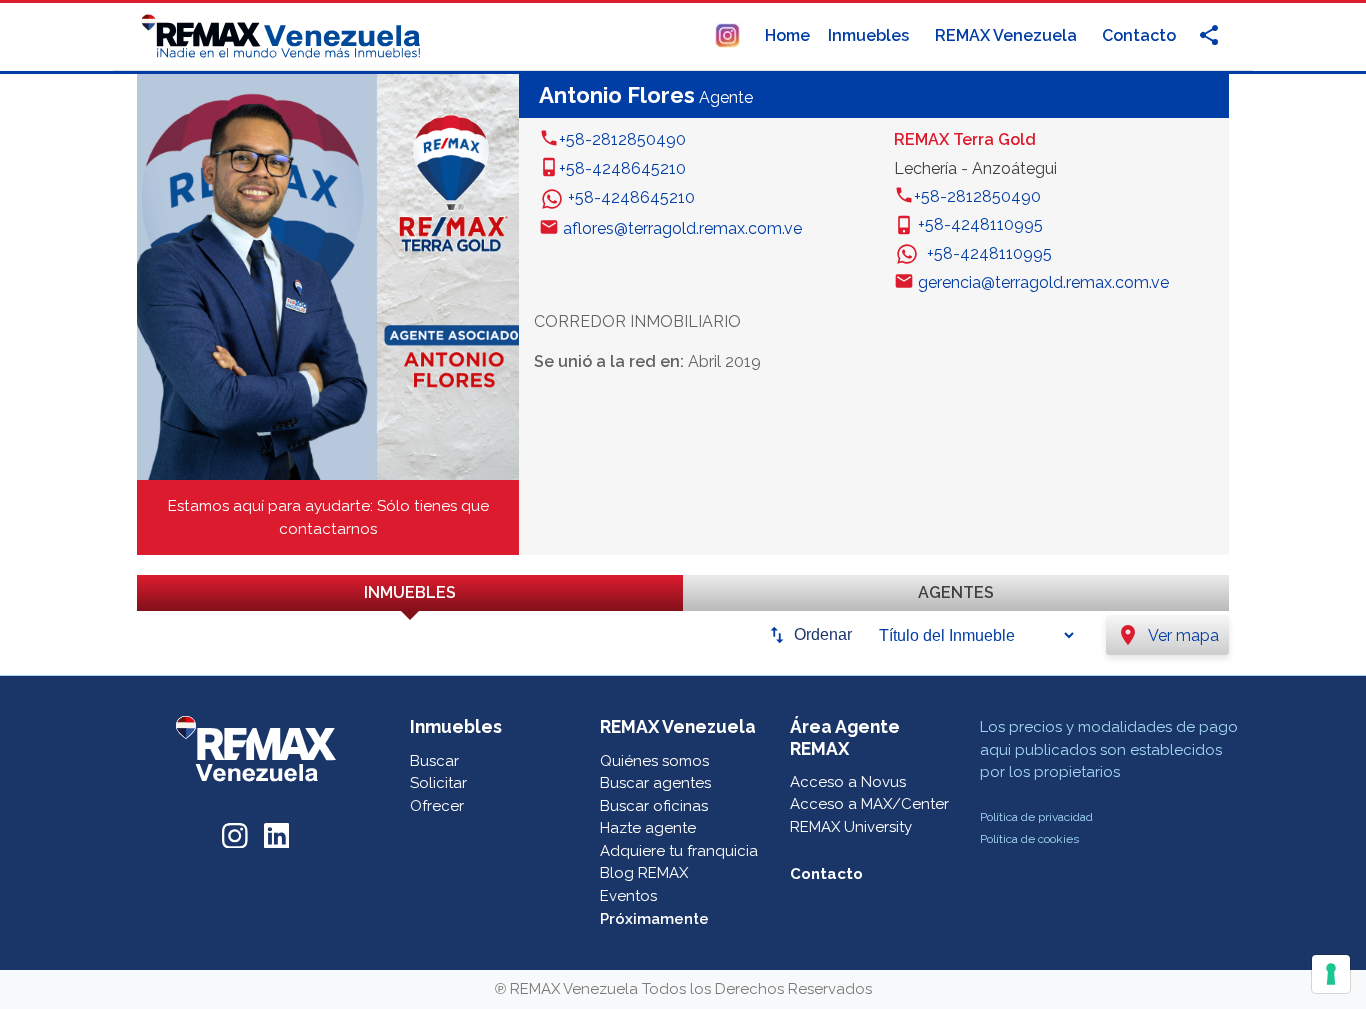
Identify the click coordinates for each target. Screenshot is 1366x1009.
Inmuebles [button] (870, 35)
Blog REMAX (644, 873)
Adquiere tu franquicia (679, 851)
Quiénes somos (654, 761)
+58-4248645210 (622, 168)
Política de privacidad (1036, 817)
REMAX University (851, 827)
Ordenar (823, 634)
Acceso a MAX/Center (869, 804)
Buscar (434, 761)
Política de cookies (1029, 839)
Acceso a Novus (848, 782)
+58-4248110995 (980, 224)
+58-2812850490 (622, 139)
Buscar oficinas (654, 806)
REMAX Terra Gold (965, 139)
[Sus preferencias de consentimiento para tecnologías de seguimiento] (1331, 974)
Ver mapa (1167, 635)
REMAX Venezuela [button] (1008, 35)
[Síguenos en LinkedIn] (277, 833)
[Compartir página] (727, 34)
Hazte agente (648, 828)
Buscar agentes (655, 783)
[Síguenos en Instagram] (235, 833)
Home (787, 35)
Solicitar (438, 783)
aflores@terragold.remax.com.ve (682, 228)
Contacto (1139, 35)
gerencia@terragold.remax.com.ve (1043, 282)
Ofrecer (437, 806)
